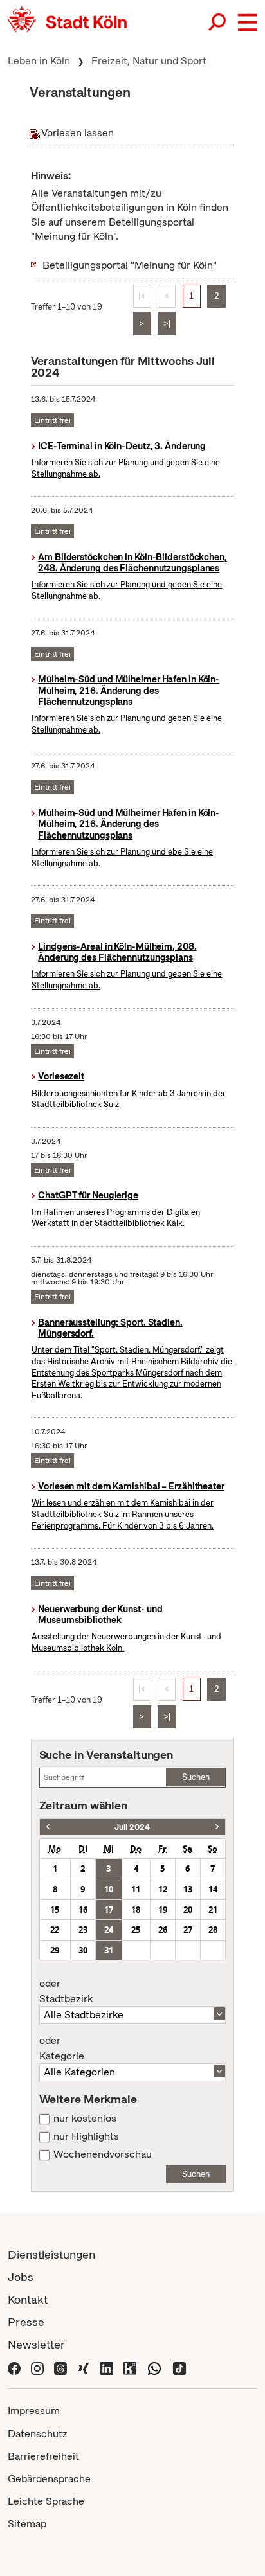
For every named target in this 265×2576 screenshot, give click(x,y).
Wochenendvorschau (103, 2154)
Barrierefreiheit (43, 2456)
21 (213, 1910)
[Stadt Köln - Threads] (60, 2367)
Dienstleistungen (51, 2254)
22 (55, 1930)
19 (163, 1910)
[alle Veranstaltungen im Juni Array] (48, 1827)
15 (55, 1910)
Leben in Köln (39, 61)
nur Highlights (86, 2136)
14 (213, 1889)
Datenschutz (38, 2434)
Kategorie (62, 2048)
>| (167, 324)
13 (188, 1889)
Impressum (34, 2411)
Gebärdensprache (49, 2479)
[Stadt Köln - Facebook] (14, 2367)
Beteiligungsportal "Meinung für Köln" (130, 265)
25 (136, 1930)
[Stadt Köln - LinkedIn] (107, 2367)
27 (188, 1930)
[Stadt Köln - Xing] (84, 2367)
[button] (248, 22)
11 (136, 1889)
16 (83, 1910)
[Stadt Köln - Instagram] (37, 2367)
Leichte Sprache (46, 2501)
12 (163, 1889)
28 (213, 1930)
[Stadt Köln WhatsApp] (154, 2367)
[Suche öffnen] (218, 22)
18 (136, 1910)
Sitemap (27, 2524)
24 (109, 1930)
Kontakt (28, 2299)
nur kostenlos (85, 2119)
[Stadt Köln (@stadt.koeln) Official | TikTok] (179, 2367)
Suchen (196, 1777)
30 (83, 1950)
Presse (26, 2322)
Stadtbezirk (66, 1991)
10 (109, 1889)
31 (109, 1950)
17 (109, 1910)
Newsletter (36, 2344)
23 (83, 1930)
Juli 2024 (132, 1827)
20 (188, 1910)
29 (55, 1950)
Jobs (21, 2277)
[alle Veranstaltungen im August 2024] (217, 1827)
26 (163, 1930)
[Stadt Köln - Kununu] (130, 2367)
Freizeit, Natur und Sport (149, 61)
